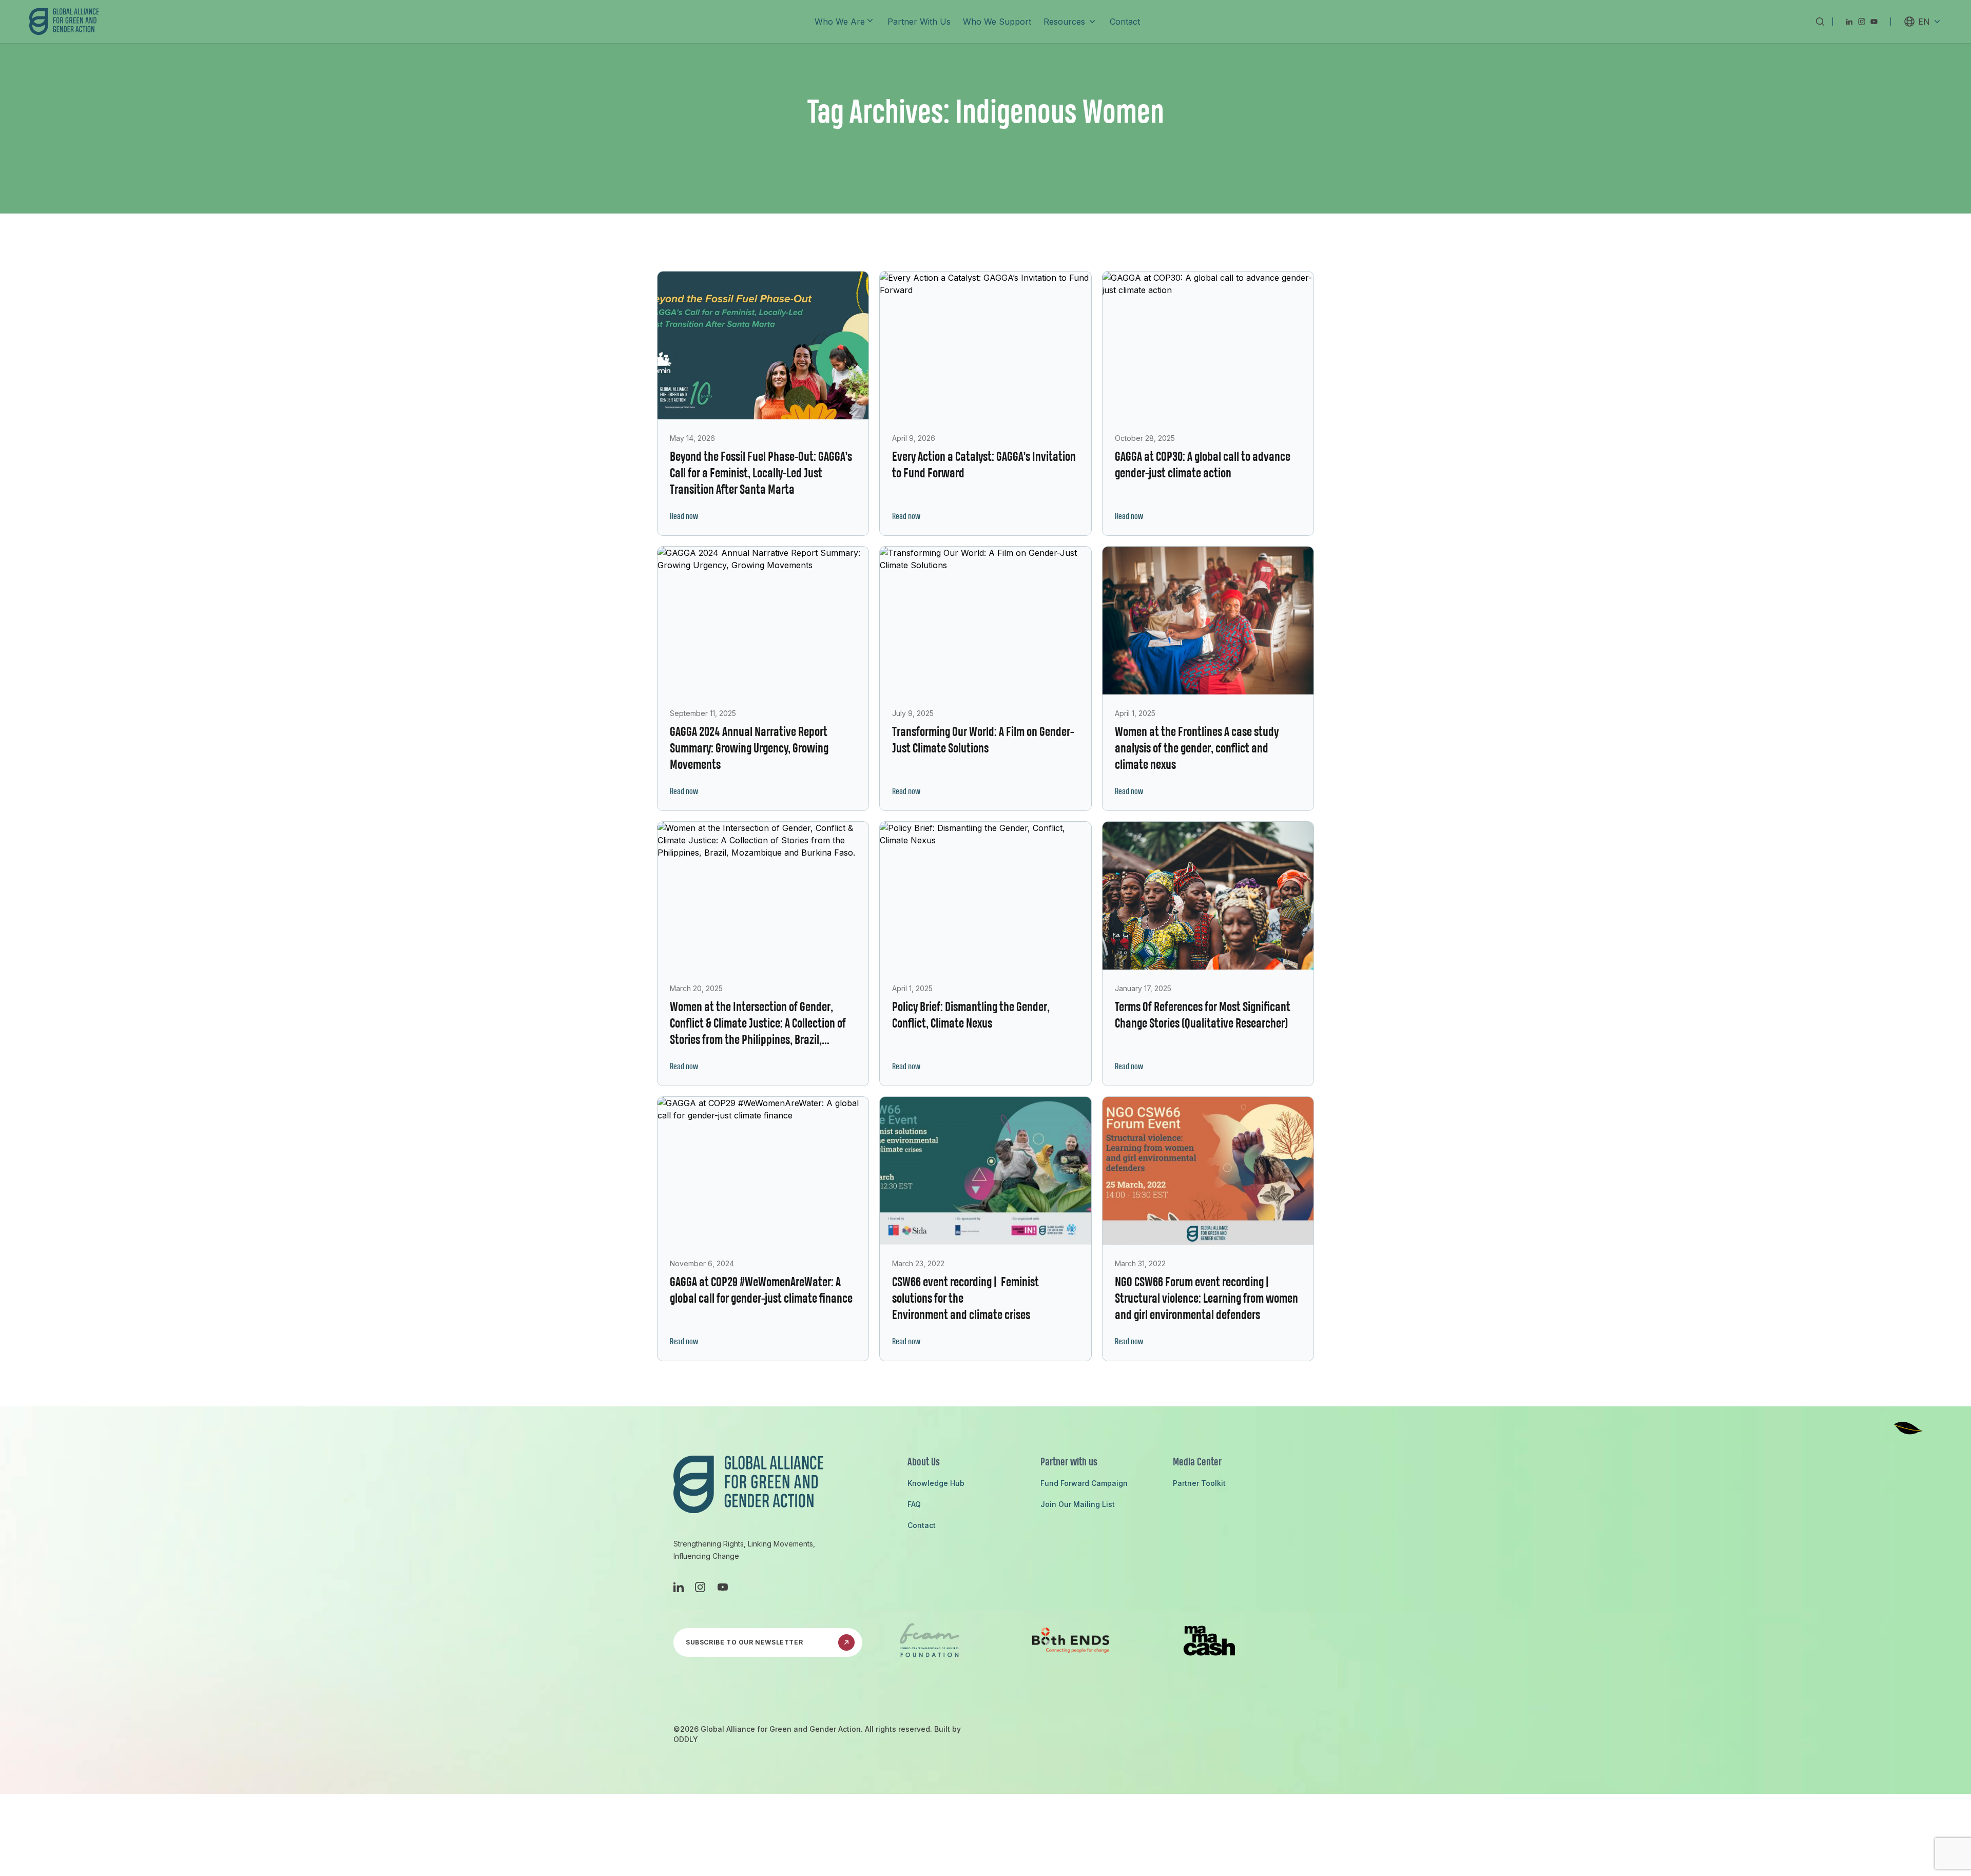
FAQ (914, 1504)
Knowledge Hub (936, 1483)
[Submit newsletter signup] (846, 1642)
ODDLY (686, 1739)
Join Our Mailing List (1078, 1504)
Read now (684, 517)
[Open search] (1820, 22)
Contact (922, 1525)
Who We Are (840, 22)
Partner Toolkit (1199, 1483)
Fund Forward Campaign (1084, 1483)
